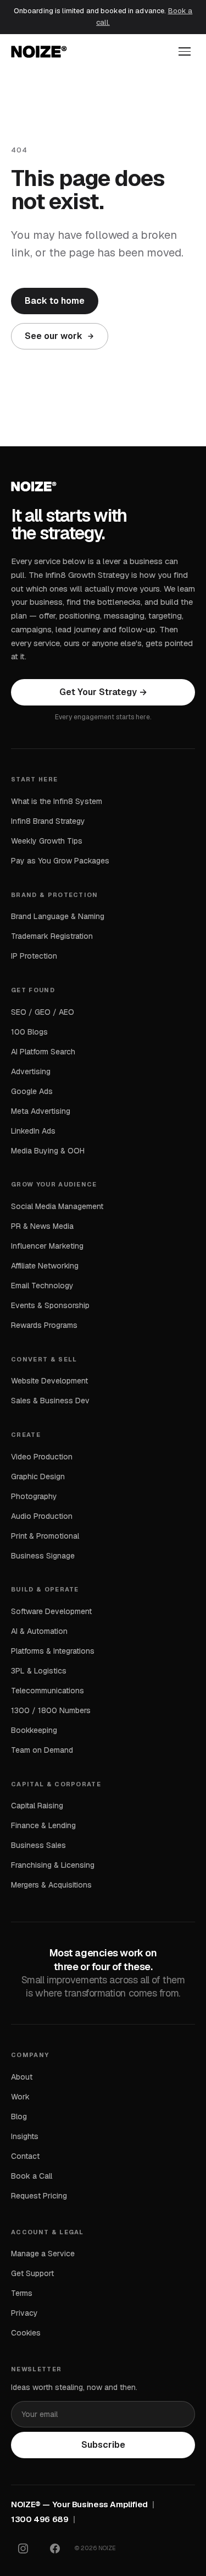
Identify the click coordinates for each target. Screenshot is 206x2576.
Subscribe (103, 2445)
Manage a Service (43, 2254)
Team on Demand (42, 1750)
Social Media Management (57, 1206)
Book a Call (32, 2176)
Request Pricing (39, 2196)
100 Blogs (29, 1032)
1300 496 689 (40, 2519)
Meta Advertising (41, 1111)
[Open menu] (185, 51)
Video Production (42, 1457)
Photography (34, 1496)
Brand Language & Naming (58, 916)
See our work (54, 336)
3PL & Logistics (39, 1671)
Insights (25, 2136)
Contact (25, 2156)
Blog (19, 2116)
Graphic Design (38, 1476)
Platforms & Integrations (53, 1651)
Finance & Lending (43, 1825)
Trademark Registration (52, 936)
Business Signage (43, 1556)
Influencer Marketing (47, 1246)
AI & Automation (39, 1631)
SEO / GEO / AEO (43, 1012)
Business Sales (38, 1845)
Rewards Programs (44, 1325)
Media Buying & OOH (48, 1151)
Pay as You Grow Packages (60, 861)
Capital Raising (37, 1806)
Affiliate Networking (45, 1266)
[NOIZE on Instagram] (23, 2548)
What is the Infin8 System (57, 801)
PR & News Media (42, 1226)
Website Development (49, 1381)
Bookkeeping (34, 1730)
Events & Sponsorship (50, 1305)
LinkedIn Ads (33, 1131)
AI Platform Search (43, 1052)
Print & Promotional (45, 1536)
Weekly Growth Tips (47, 841)
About (22, 2077)
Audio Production (42, 1516)
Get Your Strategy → (103, 692)
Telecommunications (48, 1691)
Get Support (32, 2273)
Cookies (26, 2333)
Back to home (55, 301)
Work (20, 2097)
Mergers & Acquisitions (51, 1885)
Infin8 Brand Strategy (48, 821)
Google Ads (32, 1091)
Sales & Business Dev (50, 1401)
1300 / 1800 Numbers (51, 1710)
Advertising (31, 1071)
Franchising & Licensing (53, 1865)
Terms (22, 2293)
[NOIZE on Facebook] (55, 2548)
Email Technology (42, 1286)
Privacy (24, 2313)
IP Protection (34, 956)
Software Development (51, 1611)
